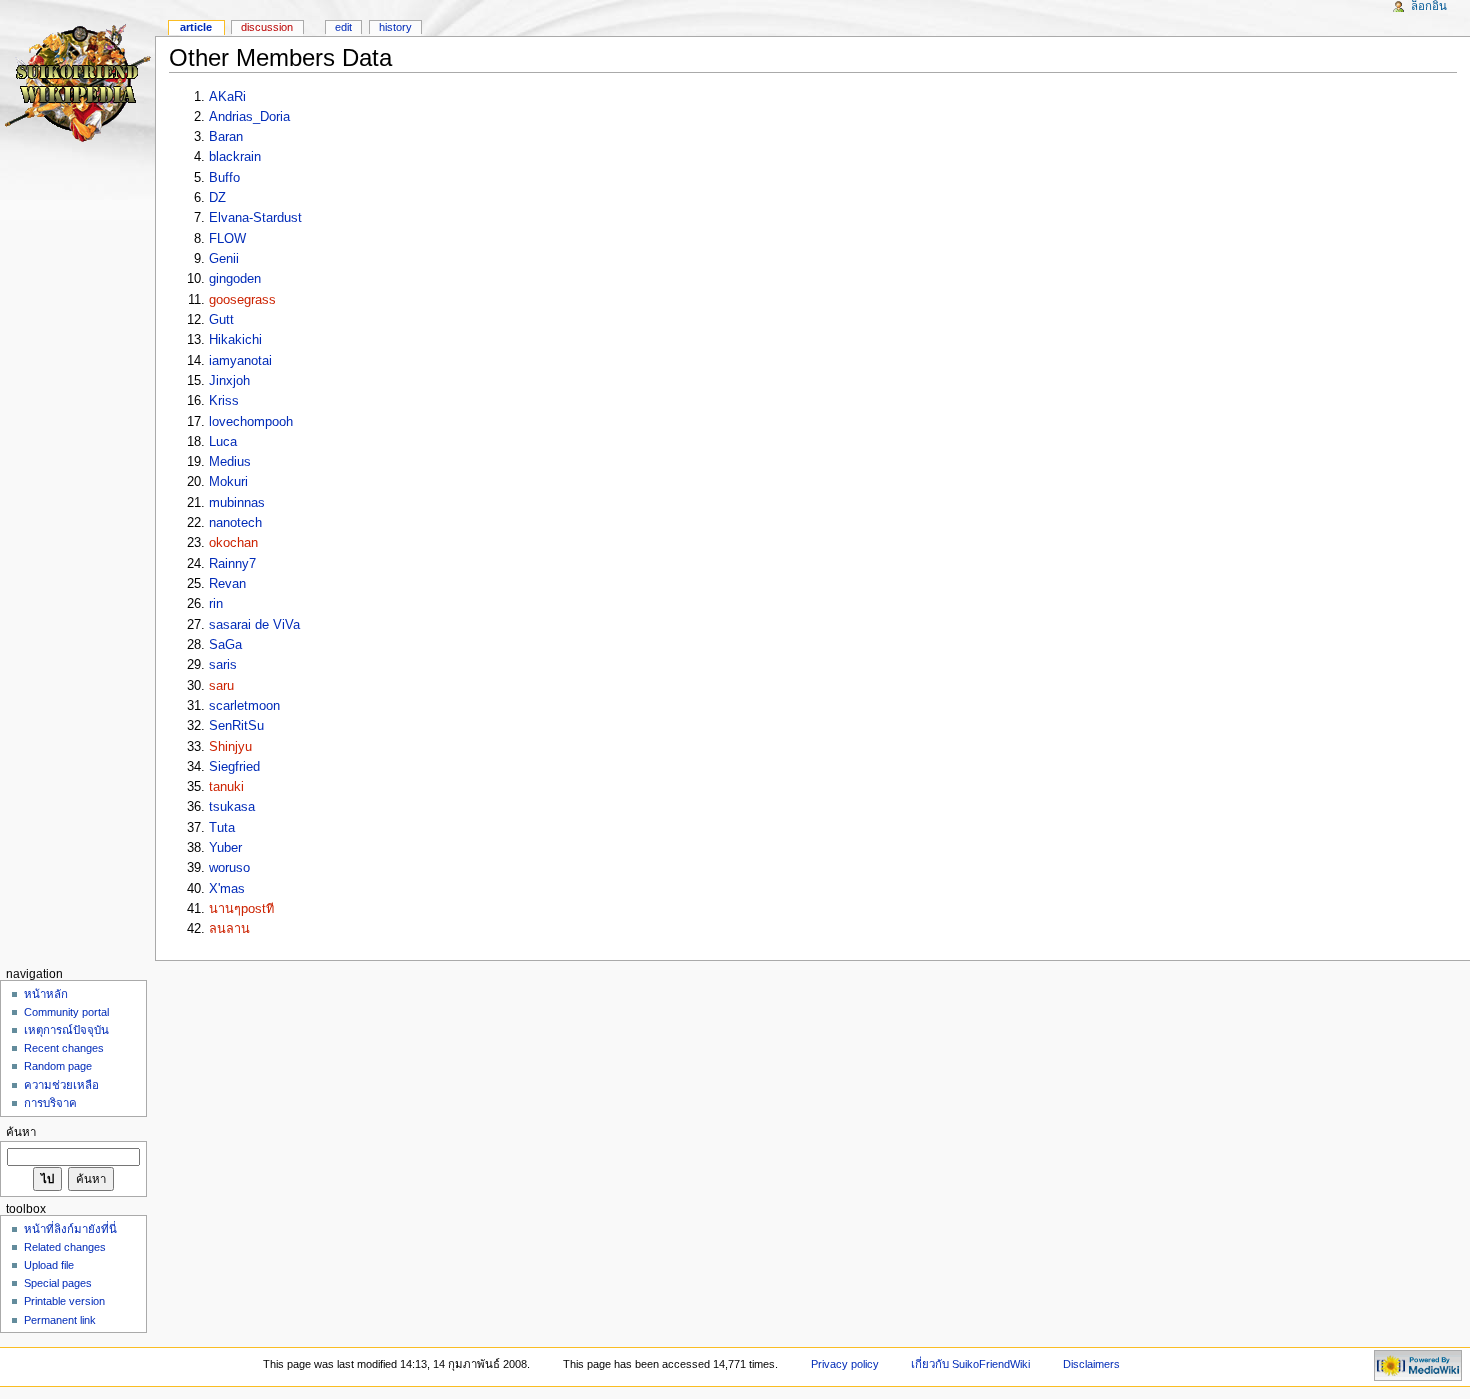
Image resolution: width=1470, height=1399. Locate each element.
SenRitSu (236, 726)
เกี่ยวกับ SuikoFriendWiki (970, 1364)
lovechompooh (251, 422)
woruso (229, 868)
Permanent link (60, 1320)
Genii (224, 259)
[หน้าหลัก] (77, 77)
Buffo (224, 178)
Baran (226, 137)
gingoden (235, 279)
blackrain (235, 157)
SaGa (225, 645)
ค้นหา (21, 1132)
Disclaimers (1091, 1364)
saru (221, 686)
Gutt (221, 320)
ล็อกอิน (1429, 6)
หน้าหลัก (46, 994)
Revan (227, 584)
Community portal (66, 1012)
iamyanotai (240, 361)
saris (223, 665)
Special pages (58, 1283)
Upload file (49, 1265)
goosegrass (242, 300)
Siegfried (234, 767)
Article (196, 27)
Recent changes (64, 1048)
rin (216, 604)
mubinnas (237, 503)
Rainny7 (232, 564)
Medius (230, 462)
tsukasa (232, 807)
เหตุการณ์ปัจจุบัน (66, 1030)
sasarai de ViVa (254, 625)
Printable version (64, 1301)
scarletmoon (244, 706)
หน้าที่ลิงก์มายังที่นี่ (70, 1229)
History (395, 27)
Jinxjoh (229, 381)
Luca (223, 442)
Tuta (222, 828)
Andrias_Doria (249, 117)
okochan (233, 543)
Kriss (224, 401)
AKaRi (227, 97)
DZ (217, 198)
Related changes (65, 1247)
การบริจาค (50, 1103)
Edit (343, 27)
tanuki (226, 787)
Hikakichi (235, 340)
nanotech (235, 523)
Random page (58, 1066)
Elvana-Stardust (255, 218)
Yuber (225, 848)
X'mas (227, 889)
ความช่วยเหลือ (61, 1085)
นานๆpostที (241, 909)
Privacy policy (845, 1364)
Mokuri (228, 482)
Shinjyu (230, 747)
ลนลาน (229, 929)
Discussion (267, 27)
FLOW (227, 239)
